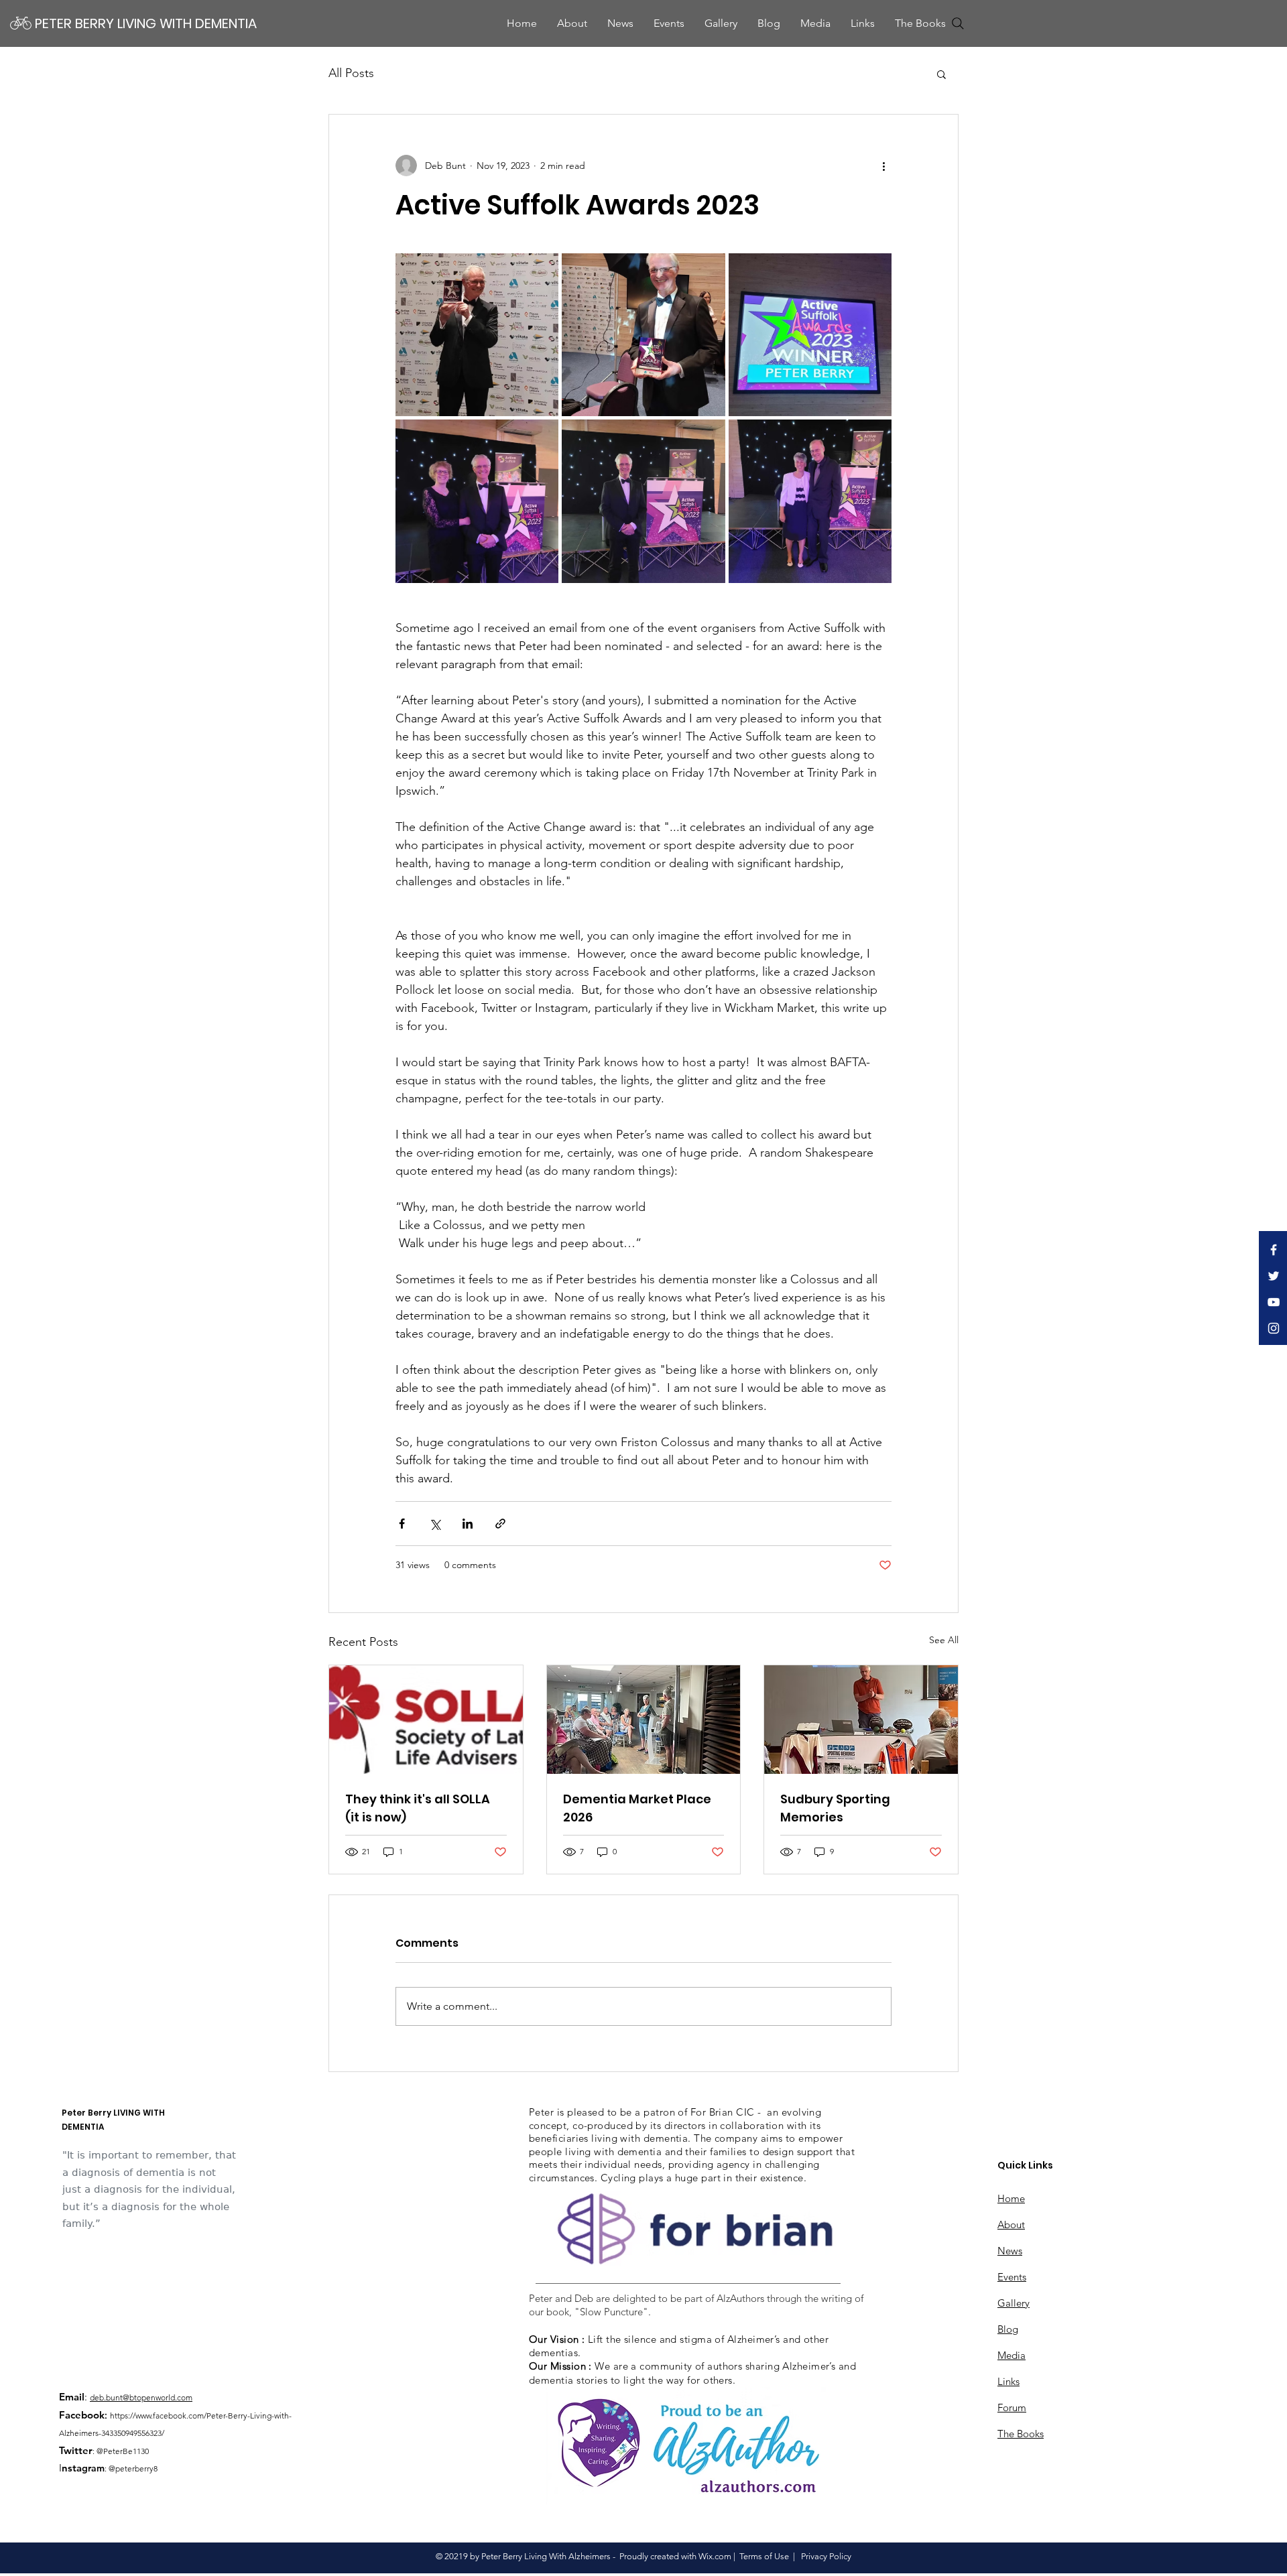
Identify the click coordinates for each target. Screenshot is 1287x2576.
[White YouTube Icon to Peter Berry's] (1274, 1302)
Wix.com (715, 2556)
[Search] (958, 23)
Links (1008, 2381)
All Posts (351, 73)
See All (944, 1640)
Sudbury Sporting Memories (835, 1808)
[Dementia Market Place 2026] (644, 1720)
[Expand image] (477, 335)
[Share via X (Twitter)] (435, 1524)
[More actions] (883, 166)
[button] (815, 23)
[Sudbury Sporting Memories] (861, 1720)
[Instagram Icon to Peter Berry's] (1274, 1328)
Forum (1012, 2407)
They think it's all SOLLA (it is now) (418, 1808)
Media (1012, 2355)
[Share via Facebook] (402, 1524)
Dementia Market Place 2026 (637, 1808)
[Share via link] (500, 1524)
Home (1011, 2198)
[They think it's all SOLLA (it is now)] (426, 1720)
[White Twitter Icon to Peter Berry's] (1274, 1276)
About (1011, 2225)
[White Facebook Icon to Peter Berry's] (1274, 1250)
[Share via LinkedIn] (468, 1524)
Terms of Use (764, 2556)
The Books (1021, 2434)
